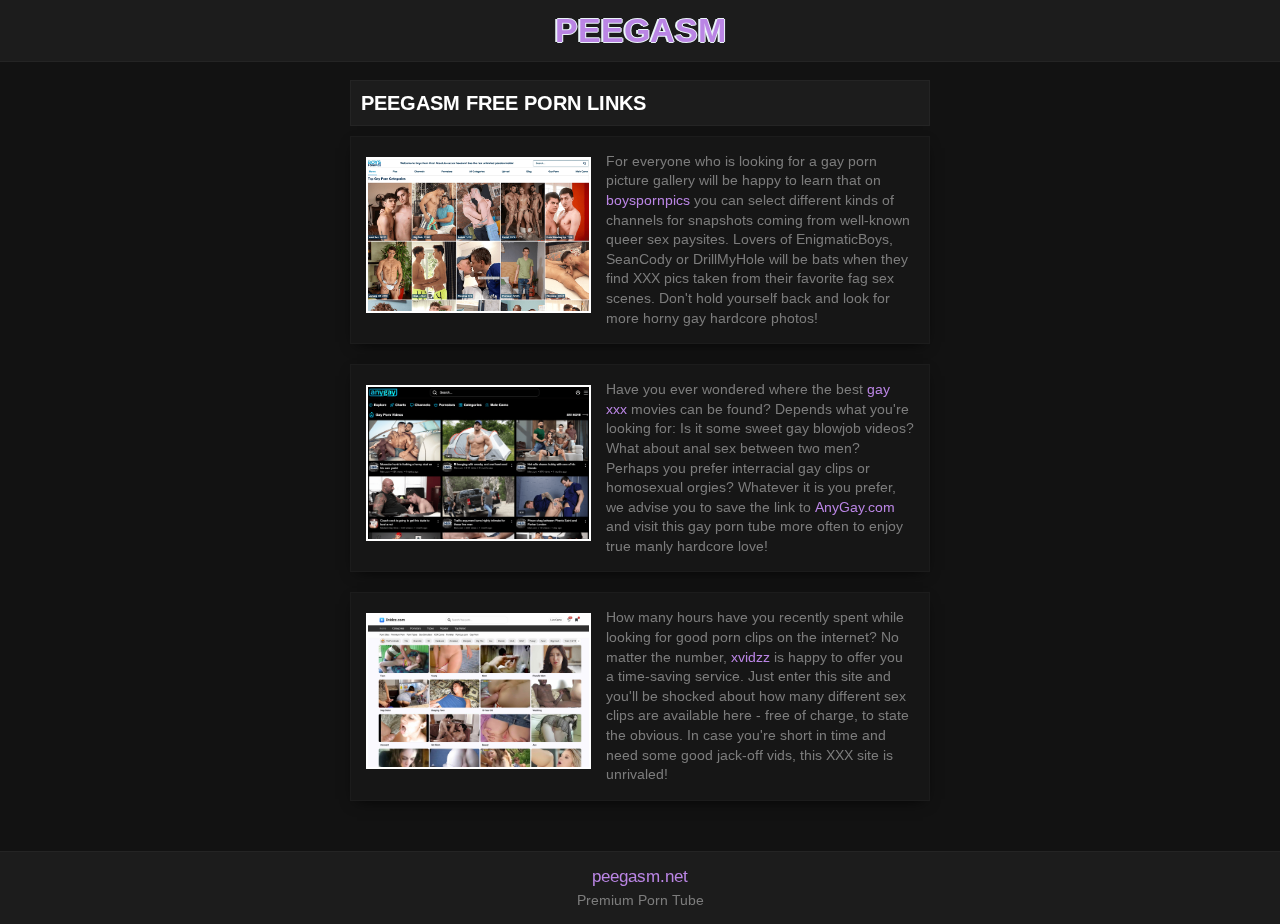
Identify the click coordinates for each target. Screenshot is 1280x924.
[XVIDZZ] (478, 691)
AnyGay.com (855, 507)
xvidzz (750, 657)
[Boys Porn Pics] (478, 235)
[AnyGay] (478, 463)
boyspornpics (648, 200)
